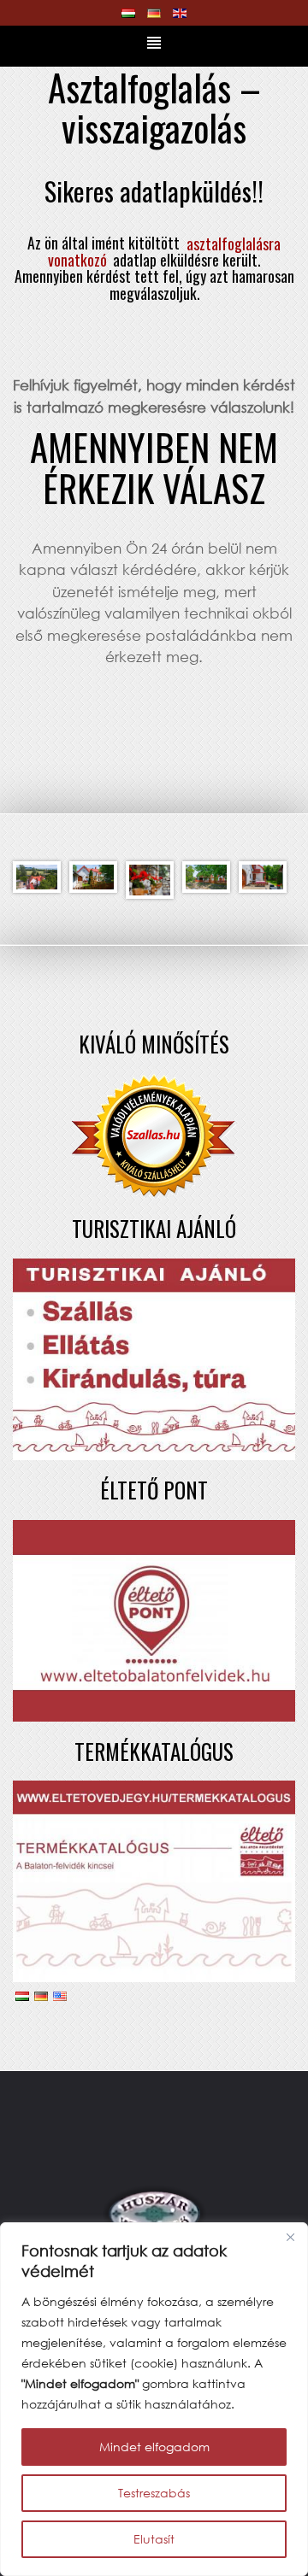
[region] (154, 2399)
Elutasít (154, 2539)
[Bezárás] (290, 2237)
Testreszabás (154, 2493)
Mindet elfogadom (154, 2447)
